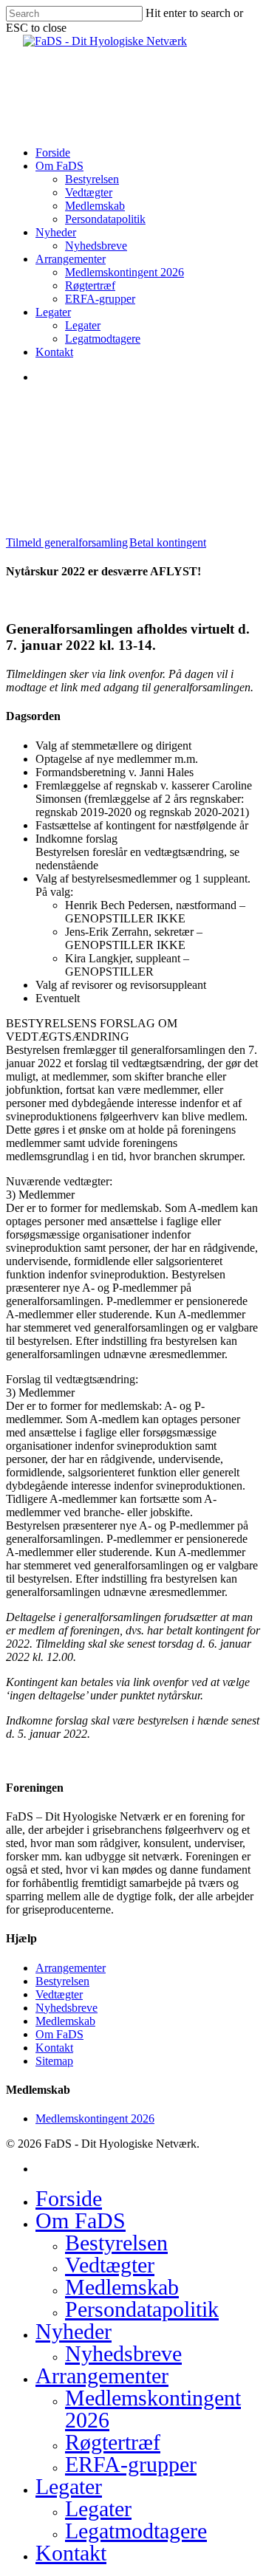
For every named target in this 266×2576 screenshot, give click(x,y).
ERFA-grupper (131, 2464)
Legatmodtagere (136, 2531)
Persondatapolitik (142, 2309)
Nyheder (74, 2331)
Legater (69, 2486)
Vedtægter (59, 1994)
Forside (69, 2198)
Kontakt (54, 2048)
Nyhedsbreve (66, 2008)
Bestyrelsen (62, 1981)
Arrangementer (71, 1968)
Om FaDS (59, 2034)
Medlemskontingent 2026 (95, 2118)
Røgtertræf (113, 2442)
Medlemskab (65, 2021)
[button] (67, 542)
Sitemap (54, 2061)
